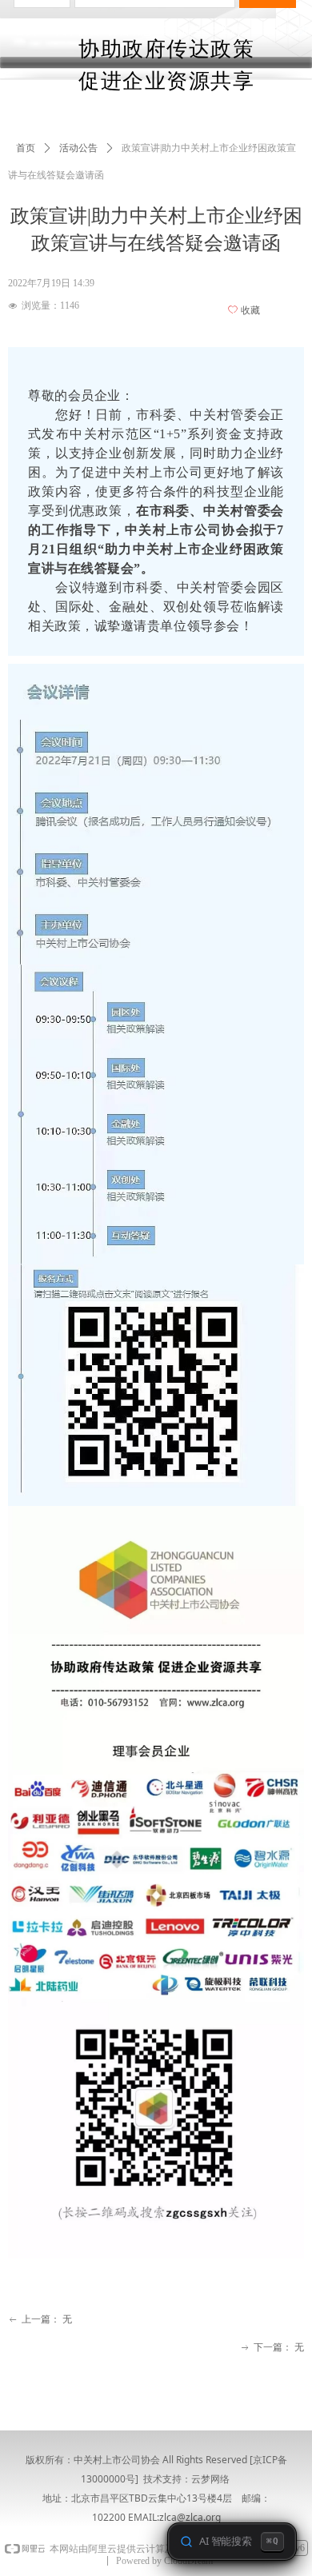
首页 (26, 148)
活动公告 (78, 148)
